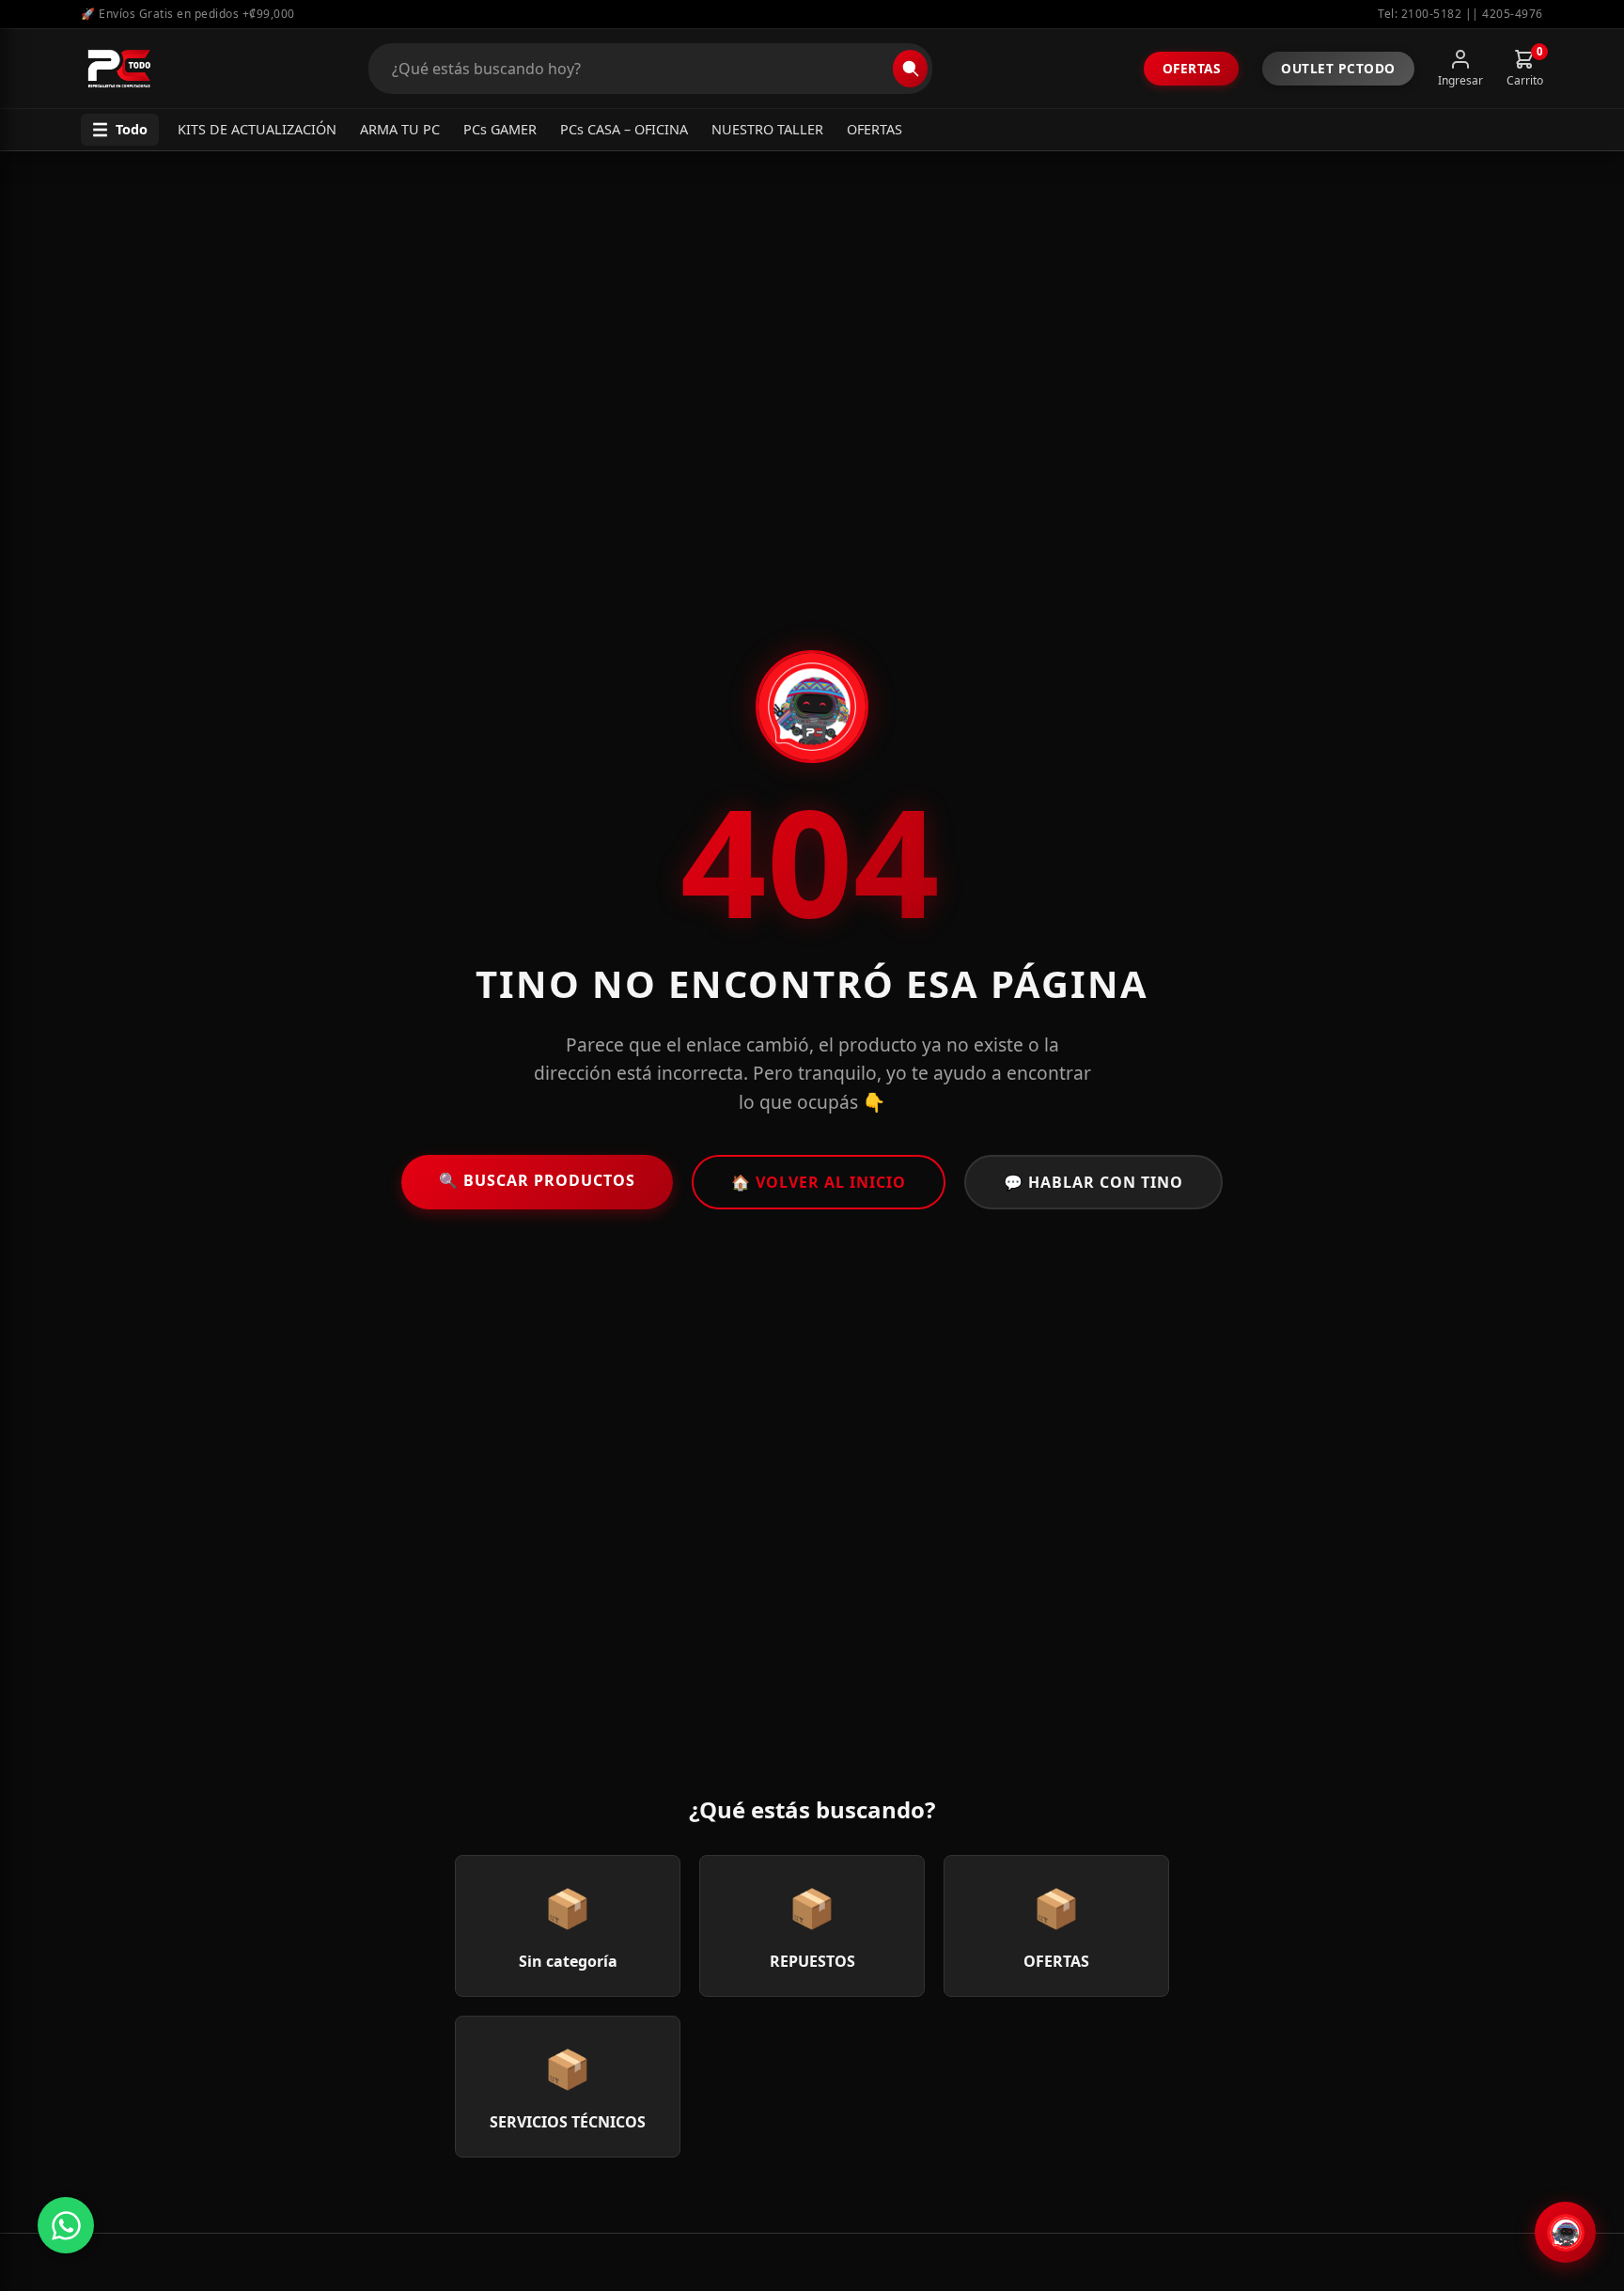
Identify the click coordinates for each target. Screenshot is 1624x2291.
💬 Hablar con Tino (1093, 1182)
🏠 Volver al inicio (819, 1182)
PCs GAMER (500, 129)
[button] (120, 130)
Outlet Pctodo (1338, 68)
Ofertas (1192, 68)
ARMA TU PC (400, 129)
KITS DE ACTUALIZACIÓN (257, 129)
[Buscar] (910, 69)
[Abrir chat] (1565, 2232)
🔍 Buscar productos (537, 1180)
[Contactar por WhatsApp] (66, 2225)
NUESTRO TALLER (767, 129)
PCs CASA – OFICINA (624, 129)
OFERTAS (874, 129)
